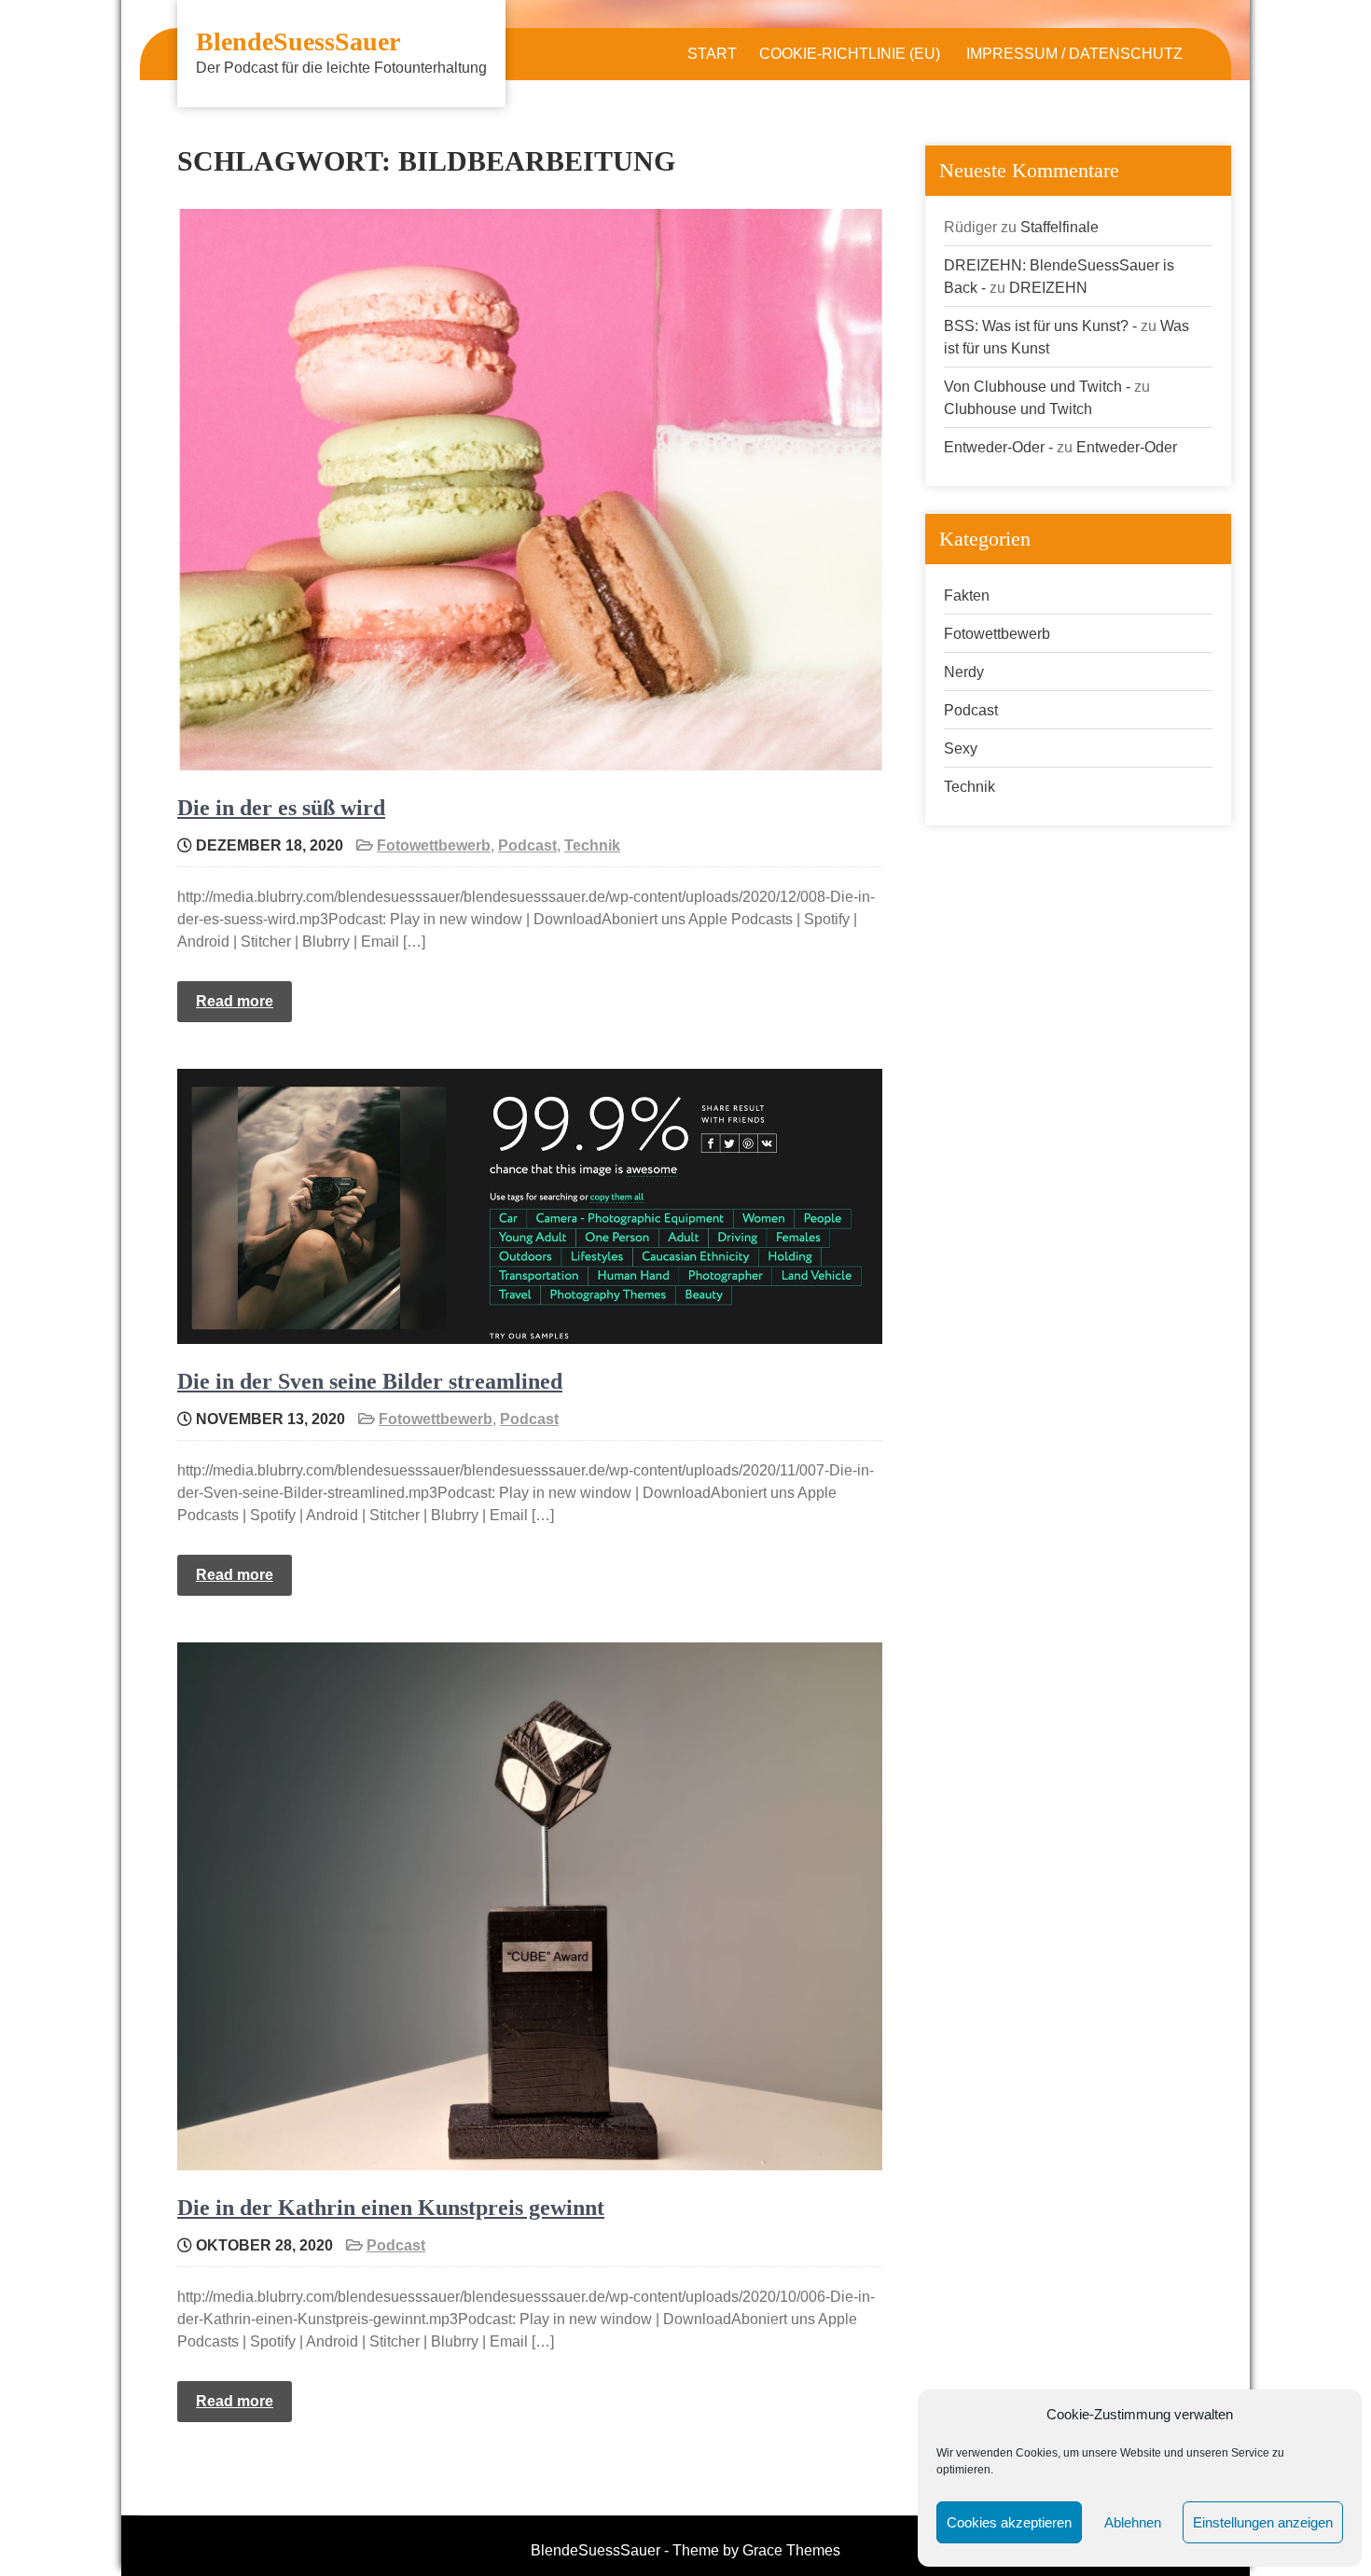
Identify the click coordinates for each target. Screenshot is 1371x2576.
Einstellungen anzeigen (1263, 2522)
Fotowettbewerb (434, 845)
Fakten (967, 596)
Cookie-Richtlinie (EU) (850, 54)
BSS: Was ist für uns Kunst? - (1040, 326)
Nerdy (964, 672)
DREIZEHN (1048, 288)
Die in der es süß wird (281, 808)
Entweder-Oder (1127, 447)
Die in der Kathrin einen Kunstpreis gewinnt (391, 2208)
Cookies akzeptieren (1009, 2522)
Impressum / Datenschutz (1074, 54)
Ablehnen (1133, 2522)
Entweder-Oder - (998, 447)
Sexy (961, 748)
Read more (235, 1001)
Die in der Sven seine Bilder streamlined (370, 1381)
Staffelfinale (1059, 227)
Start (712, 54)
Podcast (527, 845)
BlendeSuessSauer (298, 42)
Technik (592, 845)
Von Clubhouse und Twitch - (1037, 387)
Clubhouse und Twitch (1018, 409)
